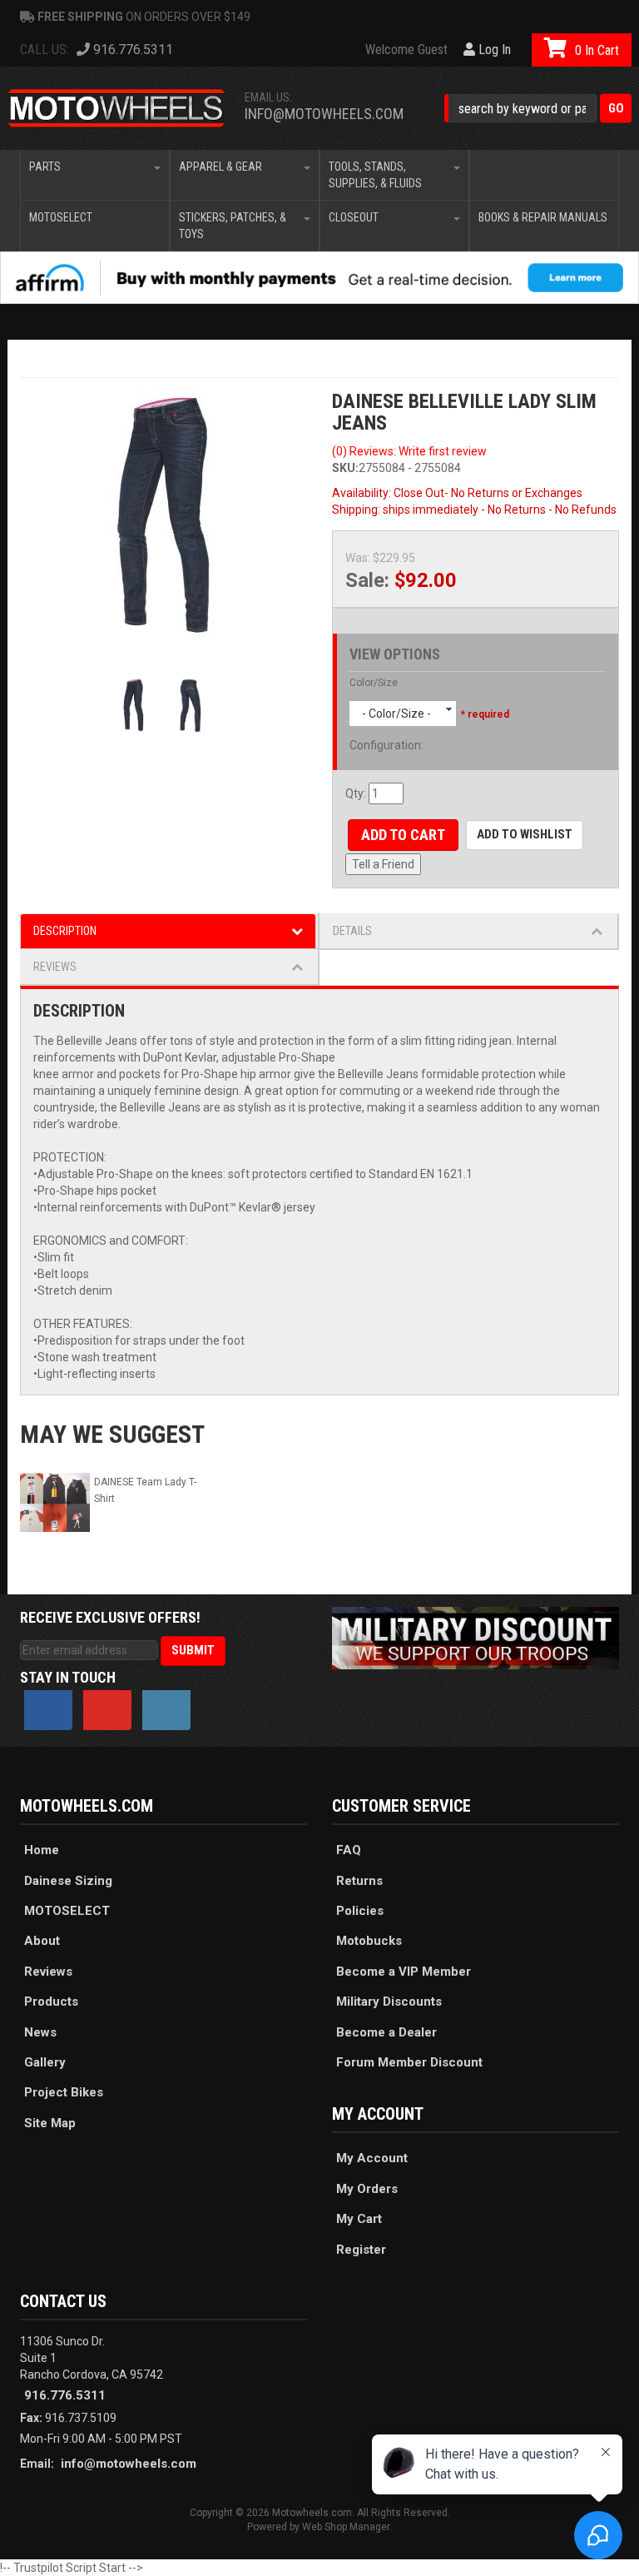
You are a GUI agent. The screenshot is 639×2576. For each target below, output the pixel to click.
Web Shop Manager (346, 2527)
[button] (538, 109)
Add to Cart (403, 835)
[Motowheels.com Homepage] (117, 108)
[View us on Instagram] (166, 1710)
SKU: (345, 468)
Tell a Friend (383, 864)
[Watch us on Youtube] (107, 1710)
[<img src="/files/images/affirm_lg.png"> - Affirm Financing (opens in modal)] (319, 278)
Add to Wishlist (525, 834)
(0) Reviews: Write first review (409, 451)
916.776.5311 (65, 2395)
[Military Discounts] (476, 1637)
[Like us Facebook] (48, 1710)
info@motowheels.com (324, 114)
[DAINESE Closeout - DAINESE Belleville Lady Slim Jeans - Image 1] (163, 515)
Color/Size (374, 683)
